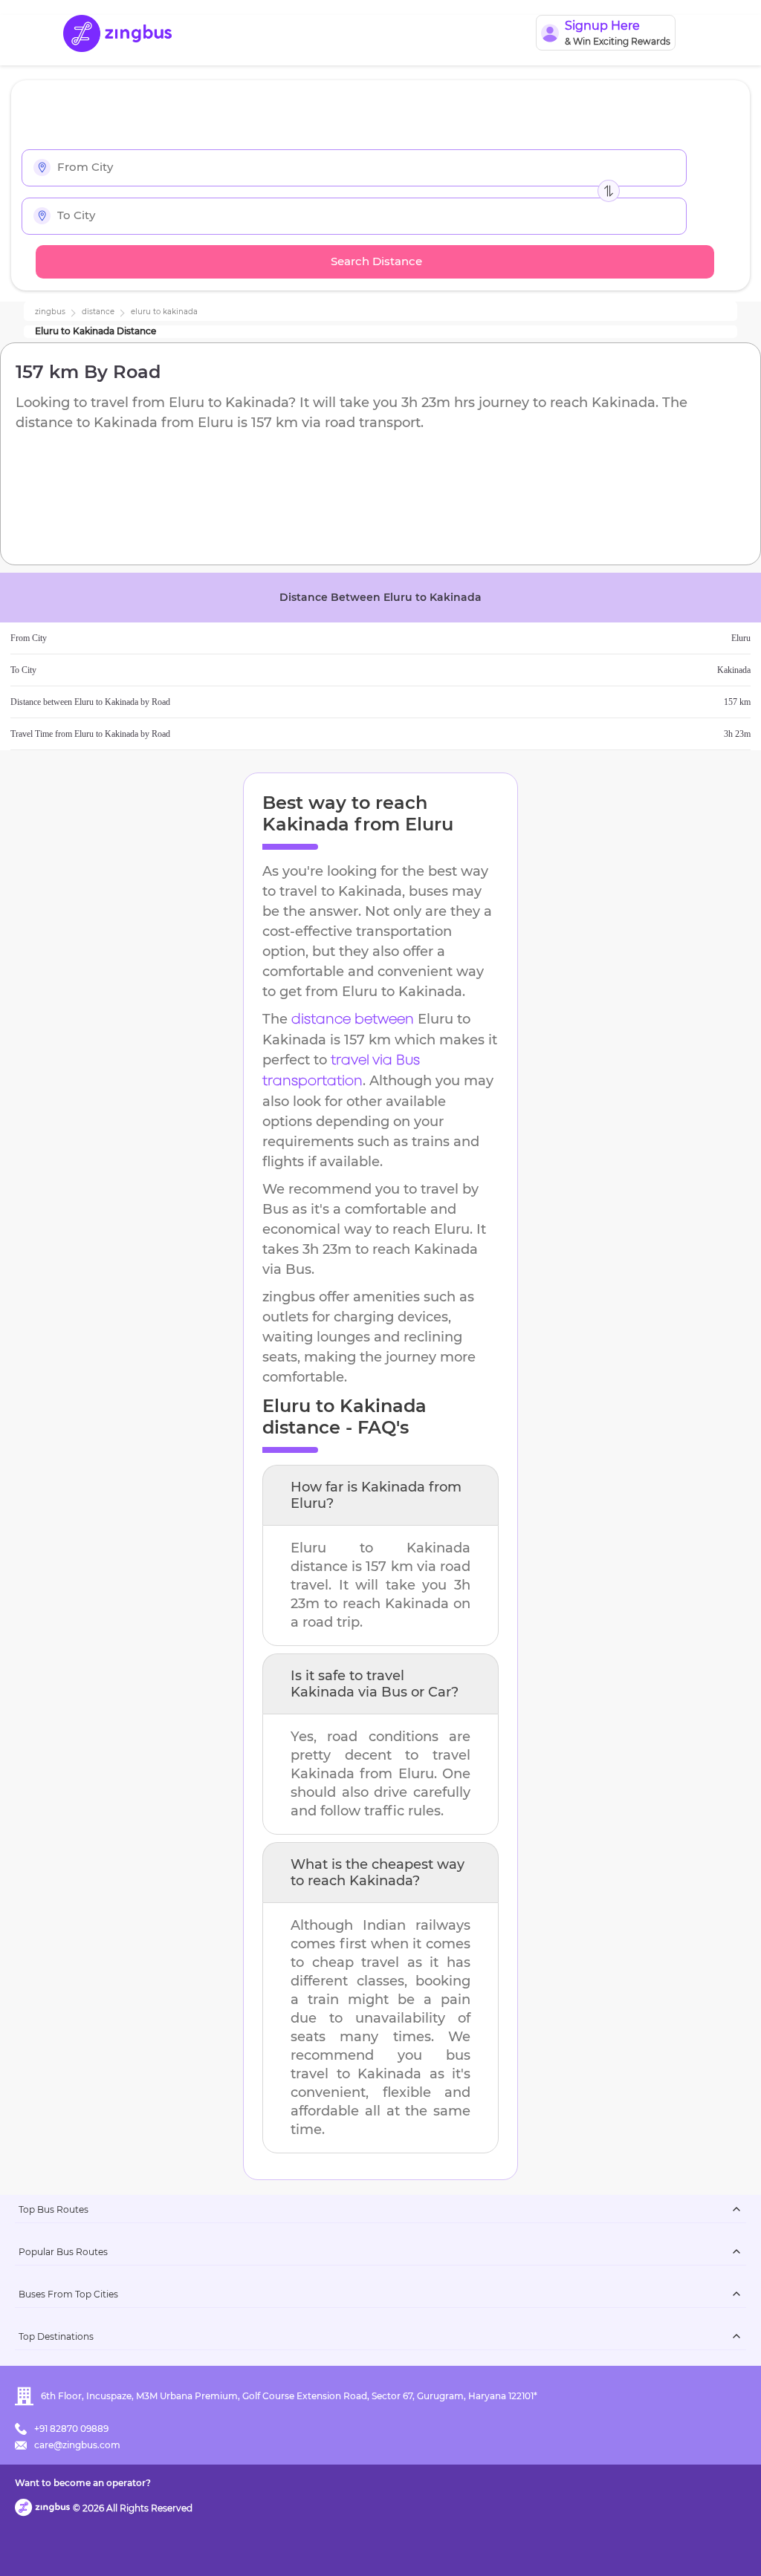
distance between (353, 1020)
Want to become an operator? (83, 2483)
